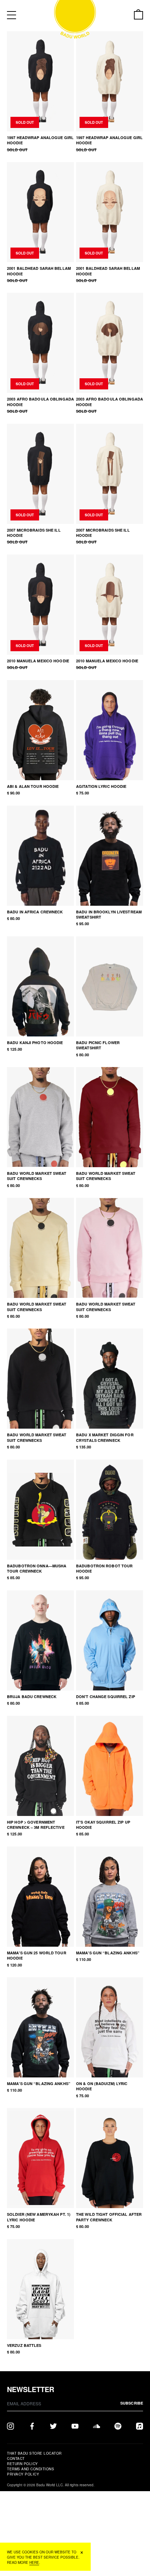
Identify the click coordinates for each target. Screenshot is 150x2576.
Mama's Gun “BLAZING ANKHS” (108, 1953)
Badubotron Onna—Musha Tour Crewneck (37, 1568)
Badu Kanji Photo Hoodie (35, 1043)
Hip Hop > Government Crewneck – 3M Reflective (36, 1825)
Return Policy (22, 2464)
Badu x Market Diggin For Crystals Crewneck (105, 1437)
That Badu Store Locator (34, 2453)
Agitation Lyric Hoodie (101, 786)
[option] (110, 730)
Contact (16, 2458)
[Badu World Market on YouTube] (75, 2425)
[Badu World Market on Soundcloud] (97, 2425)
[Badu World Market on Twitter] (53, 2425)
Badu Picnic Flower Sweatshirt (98, 1045)
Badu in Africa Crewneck (35, 912)
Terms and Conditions (31, 2469)
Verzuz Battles (24, 2345)
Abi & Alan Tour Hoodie (33, 786)
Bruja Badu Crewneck (32, 1697)
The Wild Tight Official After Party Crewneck (109, 2217)
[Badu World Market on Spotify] (118, 2425)
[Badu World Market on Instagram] (10, 2425)
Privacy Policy (23, 2474)
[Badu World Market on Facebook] (32, 2425)
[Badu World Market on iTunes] (140, 2425)
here (34, 2562)
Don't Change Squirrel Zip (106, 1697)
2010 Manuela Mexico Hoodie (38, 661)
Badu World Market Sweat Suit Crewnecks (37, 1176)
